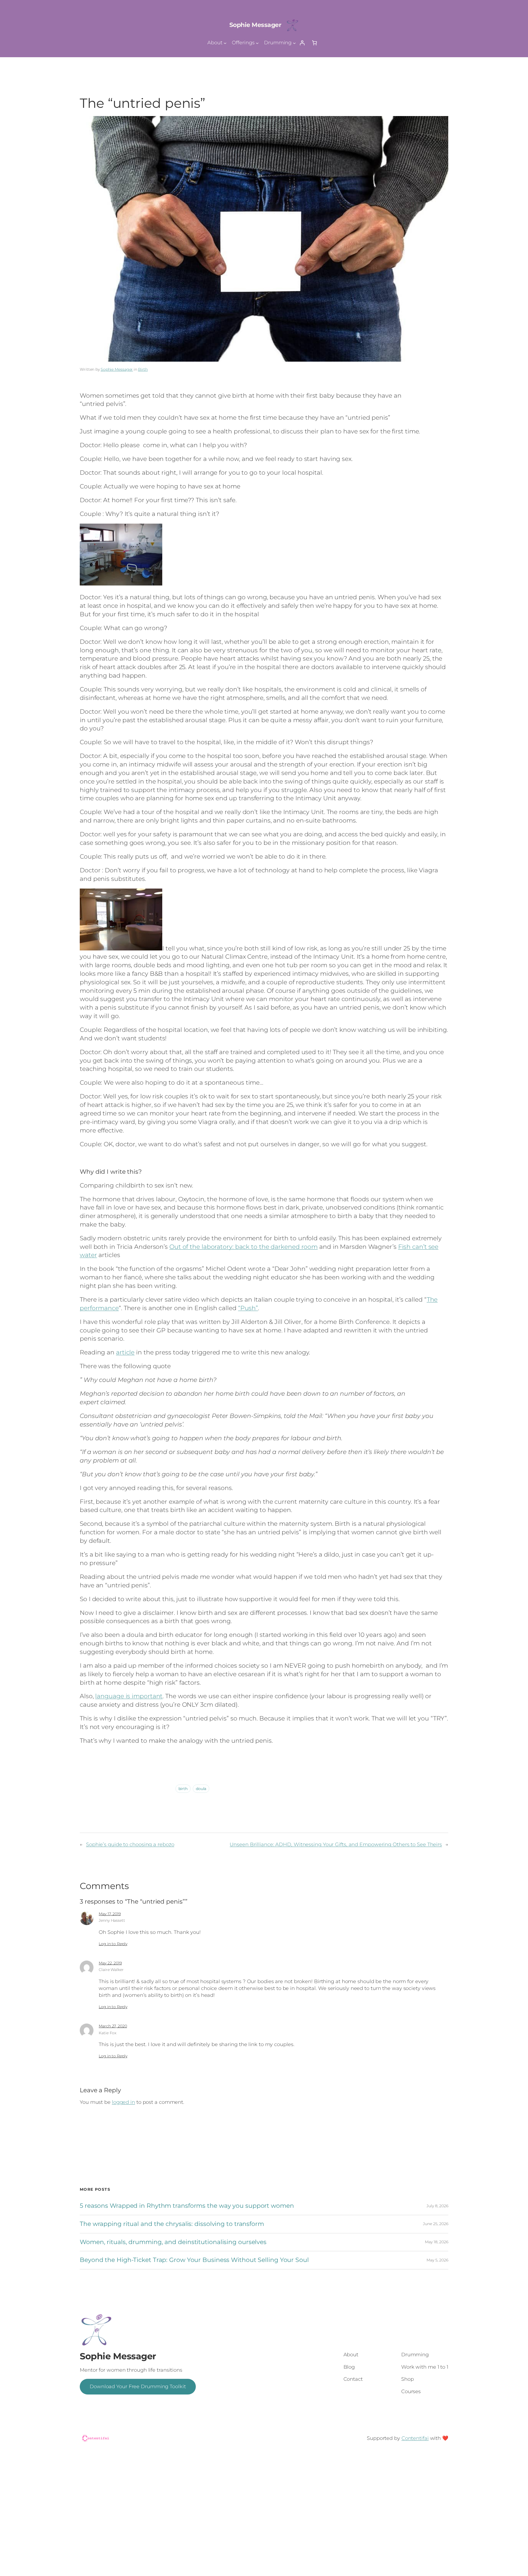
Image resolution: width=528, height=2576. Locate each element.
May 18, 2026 (437, 2242)
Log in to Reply (113, 1944)
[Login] (302, 43)
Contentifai (415, 2438)
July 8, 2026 (437, 2206)
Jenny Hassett (112, 1920)
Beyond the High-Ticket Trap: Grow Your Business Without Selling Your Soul (194, 2260)
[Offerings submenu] (257, 43)
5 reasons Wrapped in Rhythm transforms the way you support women (187, 2206)
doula (201, 1789)
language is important (129, 1696)
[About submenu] (225, 43)
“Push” (248, 1308)
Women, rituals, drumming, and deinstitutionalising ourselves (173, 2242)
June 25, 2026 (436, 2224)
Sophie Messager (255, 25)
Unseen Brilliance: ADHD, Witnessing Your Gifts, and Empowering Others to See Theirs (336, 1844)
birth (183, 1789)
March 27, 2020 (113, 2026)
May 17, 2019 (110, 1914)
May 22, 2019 (110, 1963)
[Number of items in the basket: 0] (314, 43)
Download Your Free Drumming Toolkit (138, 2387)
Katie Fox (108, 2033)
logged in (123, 2102)
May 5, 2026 (437, 2260)
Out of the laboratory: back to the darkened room (244, 1247)
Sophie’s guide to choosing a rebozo (130, 1844)
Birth (143, 369)
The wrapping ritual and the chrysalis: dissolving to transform (172, 2224)
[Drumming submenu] (294, 43)
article (125, 1352)
